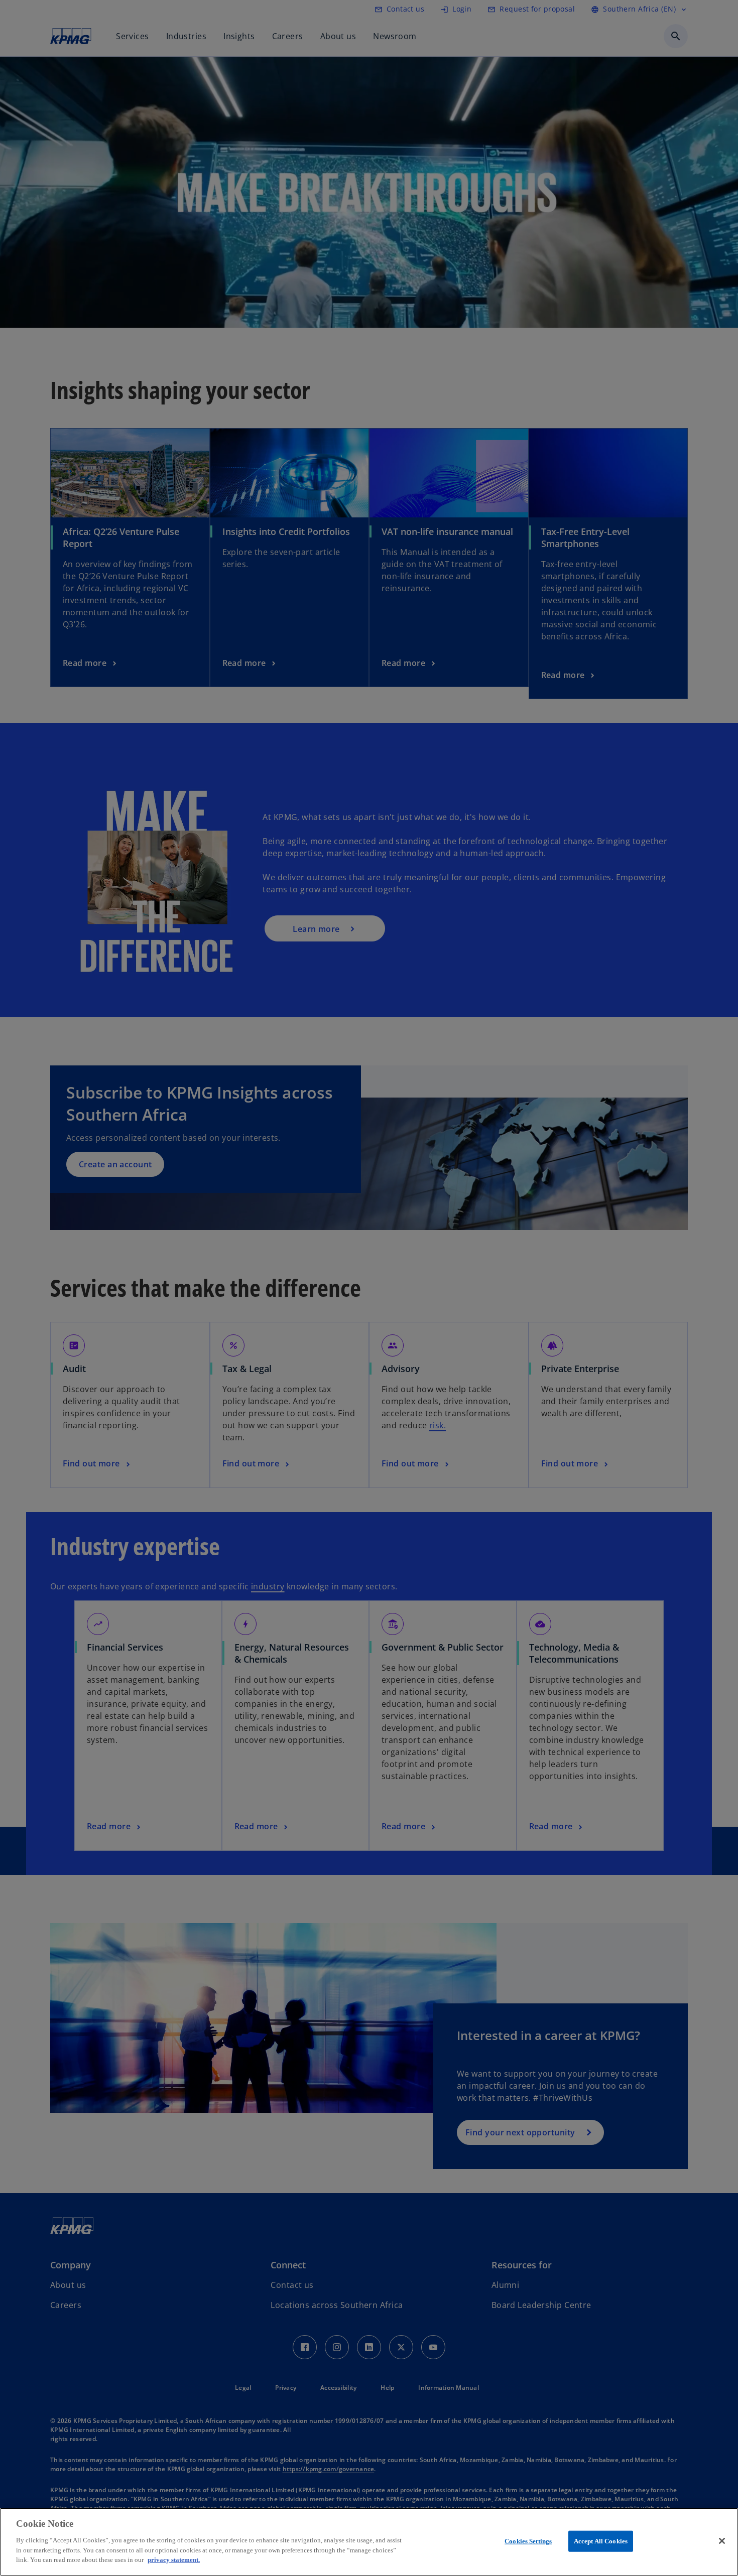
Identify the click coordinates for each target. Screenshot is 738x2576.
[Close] (722, 2541)
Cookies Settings (528, 2541)
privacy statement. (174, 2559)
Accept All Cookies (601, 2541)
